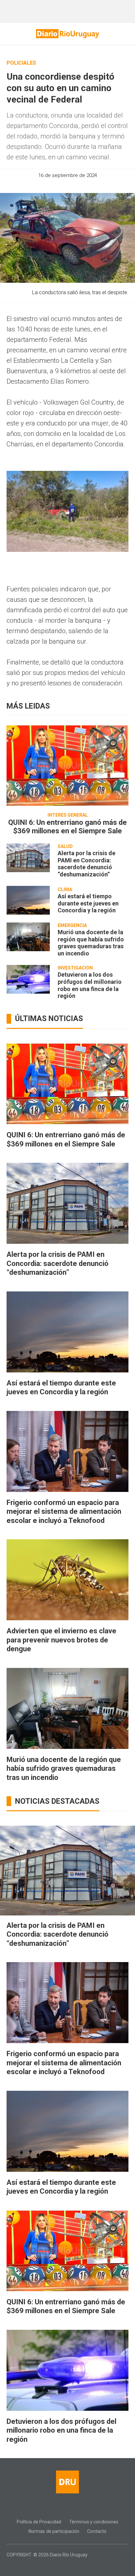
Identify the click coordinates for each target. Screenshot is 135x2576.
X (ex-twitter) (74, 2507)
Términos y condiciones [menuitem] (94, 2522)
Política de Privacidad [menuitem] (39, 2522)
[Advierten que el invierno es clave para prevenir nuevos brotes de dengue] (67, 1580)
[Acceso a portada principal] (68, 34)
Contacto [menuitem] (97, 2531)
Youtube (87, 2507)
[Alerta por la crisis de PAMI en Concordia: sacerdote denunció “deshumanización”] (28, 858)
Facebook (48, 2507)
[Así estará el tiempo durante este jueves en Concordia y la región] (28, 900)
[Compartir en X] (73, 185)
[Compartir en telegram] (85, 185)
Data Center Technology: (73, 2564)
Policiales (21, 63)
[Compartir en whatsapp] (39, 185)
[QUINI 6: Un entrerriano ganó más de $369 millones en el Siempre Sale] (67, 765)
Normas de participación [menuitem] (54, 2531)
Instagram (61, 2507)
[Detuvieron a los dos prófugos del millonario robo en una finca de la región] (28, 979)
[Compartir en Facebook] (50, 185)
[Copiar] (62, 185)
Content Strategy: (63, 2564)
